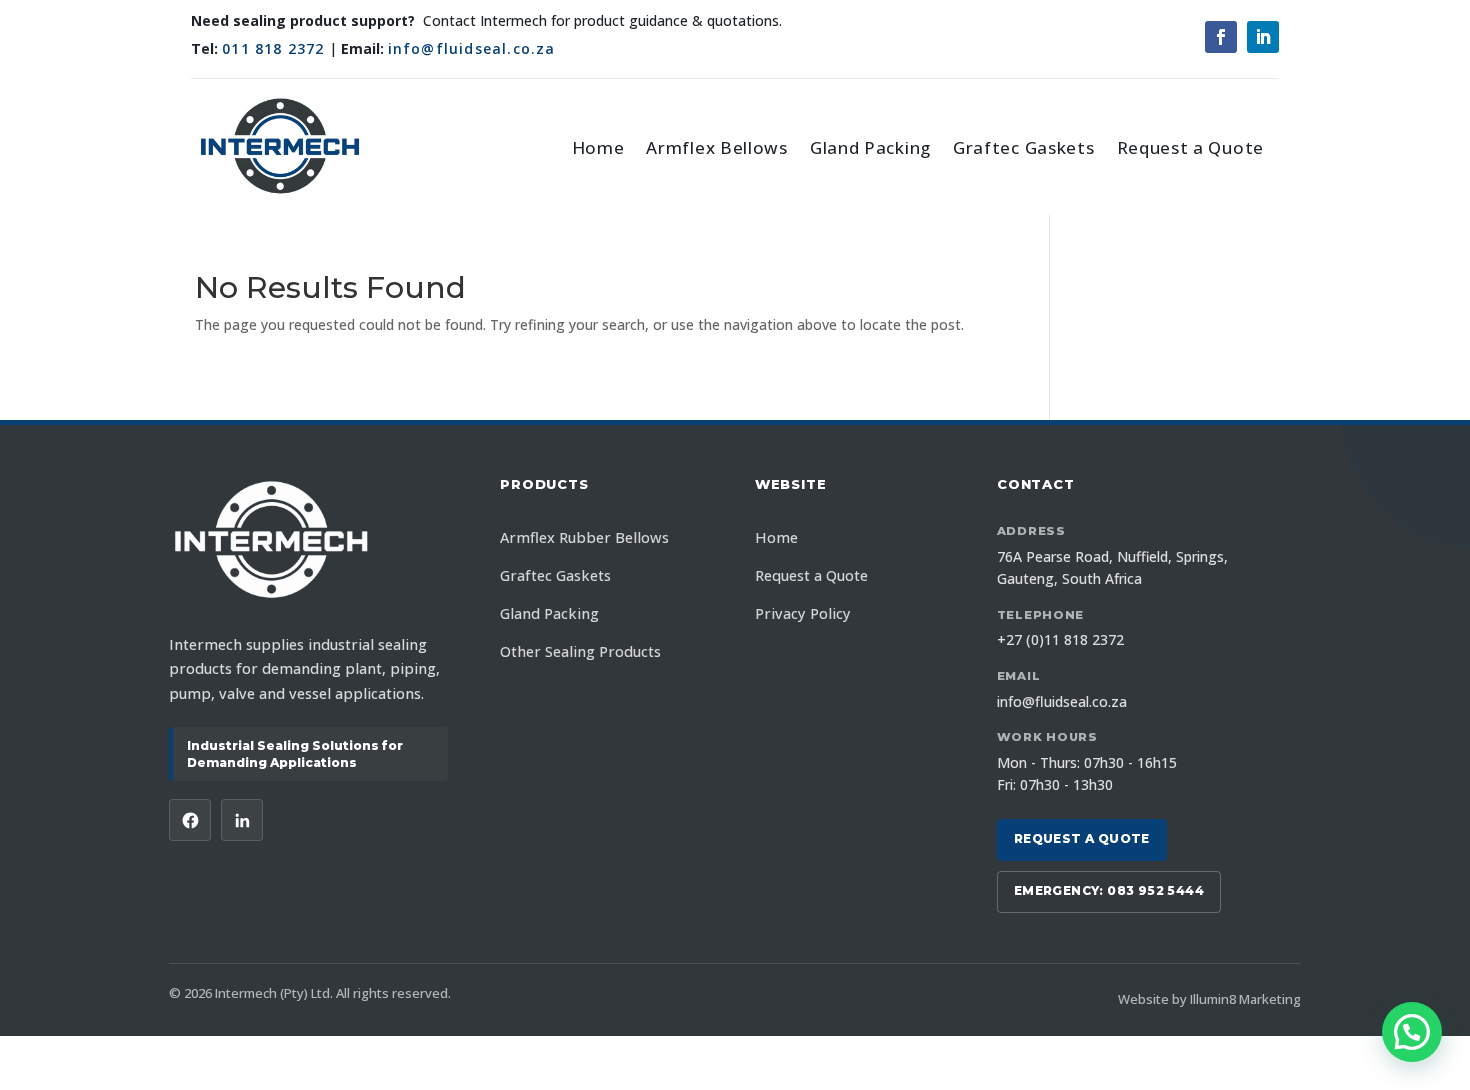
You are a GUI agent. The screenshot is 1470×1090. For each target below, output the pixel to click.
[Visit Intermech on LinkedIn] (242, 820)
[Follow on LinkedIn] (1263, 37)
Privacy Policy (803, 613)
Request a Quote (1191, 147)
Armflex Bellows (717, 147)
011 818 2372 (273, 48)
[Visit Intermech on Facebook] (190, 820)
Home (598, 147)
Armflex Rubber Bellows (584, 537)
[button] (1412, 1032)
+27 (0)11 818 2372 (1060, 639)
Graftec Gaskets (1024, 147)
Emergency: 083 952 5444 (1109, 890)
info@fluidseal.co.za (472, 48)
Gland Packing (870, 147)
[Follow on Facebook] (1221, 37)
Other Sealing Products (580, 651)
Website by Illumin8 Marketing (1209, 999)
